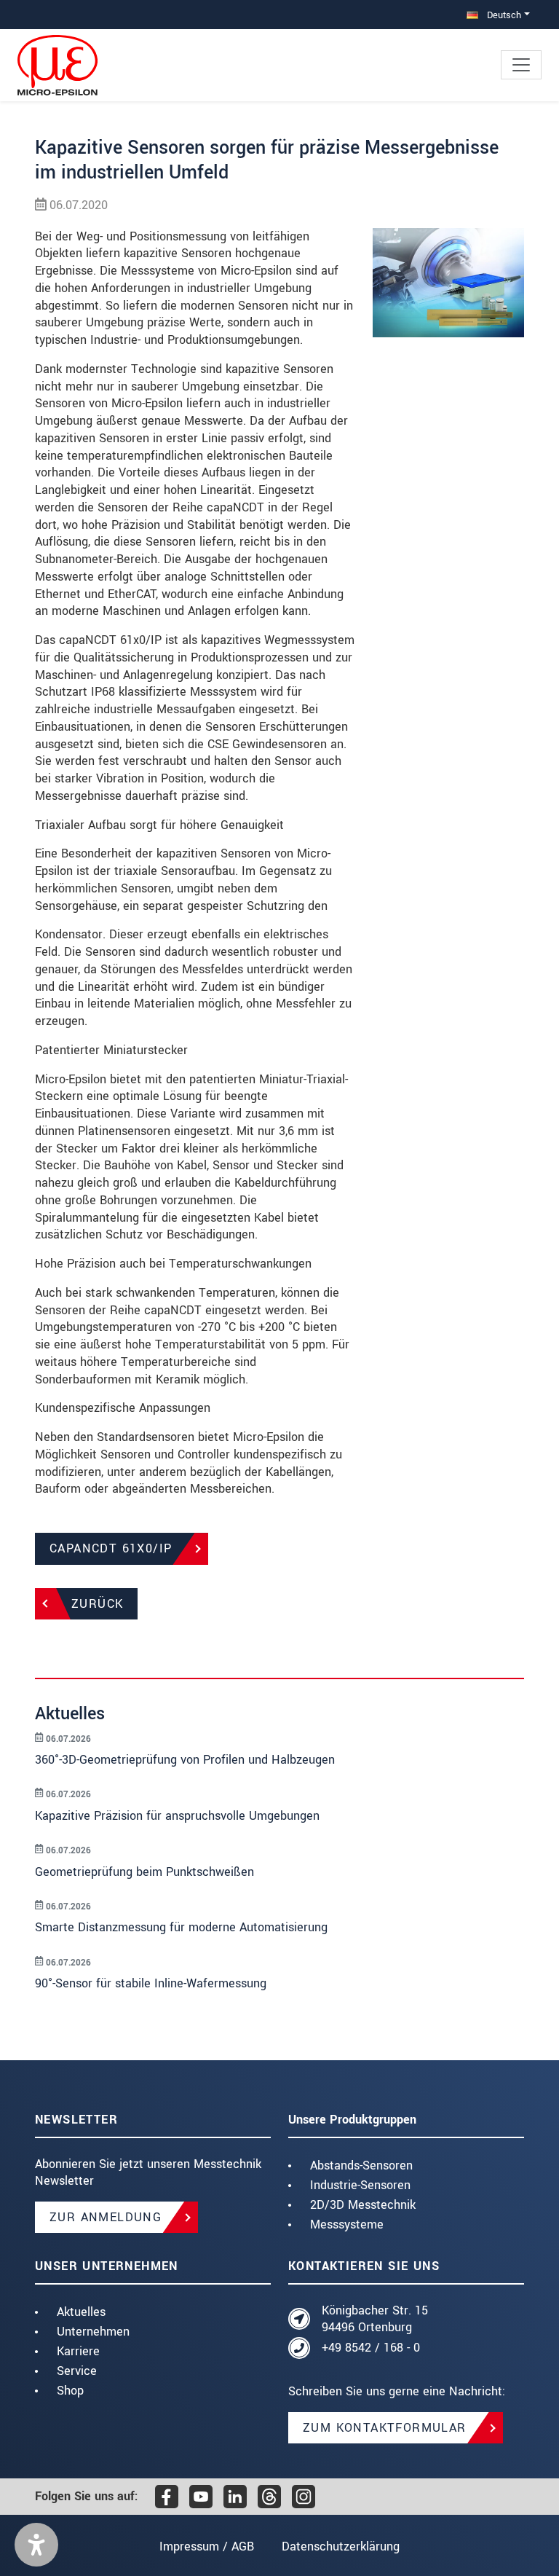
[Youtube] (201, 2497)
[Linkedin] (235, 2497)
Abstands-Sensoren (361, 2165)
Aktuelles (81, 2312)
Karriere (78, 2351)
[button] (36, 2545)
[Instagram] (304, 2497)
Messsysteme (347, 2224)
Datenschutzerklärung (341, 2546)
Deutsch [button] (503, 15)
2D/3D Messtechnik (363, 2205)
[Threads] (269, 2497)
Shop (70, 2391)
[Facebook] (167, 2497)
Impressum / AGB (207, 2546)
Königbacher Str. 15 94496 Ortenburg (375, 2319)
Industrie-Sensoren (360, 2185)
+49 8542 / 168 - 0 (371, 2348)
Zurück (97, 1604)
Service (77, 2371)
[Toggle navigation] (521, 65)
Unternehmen (93, 2332)
